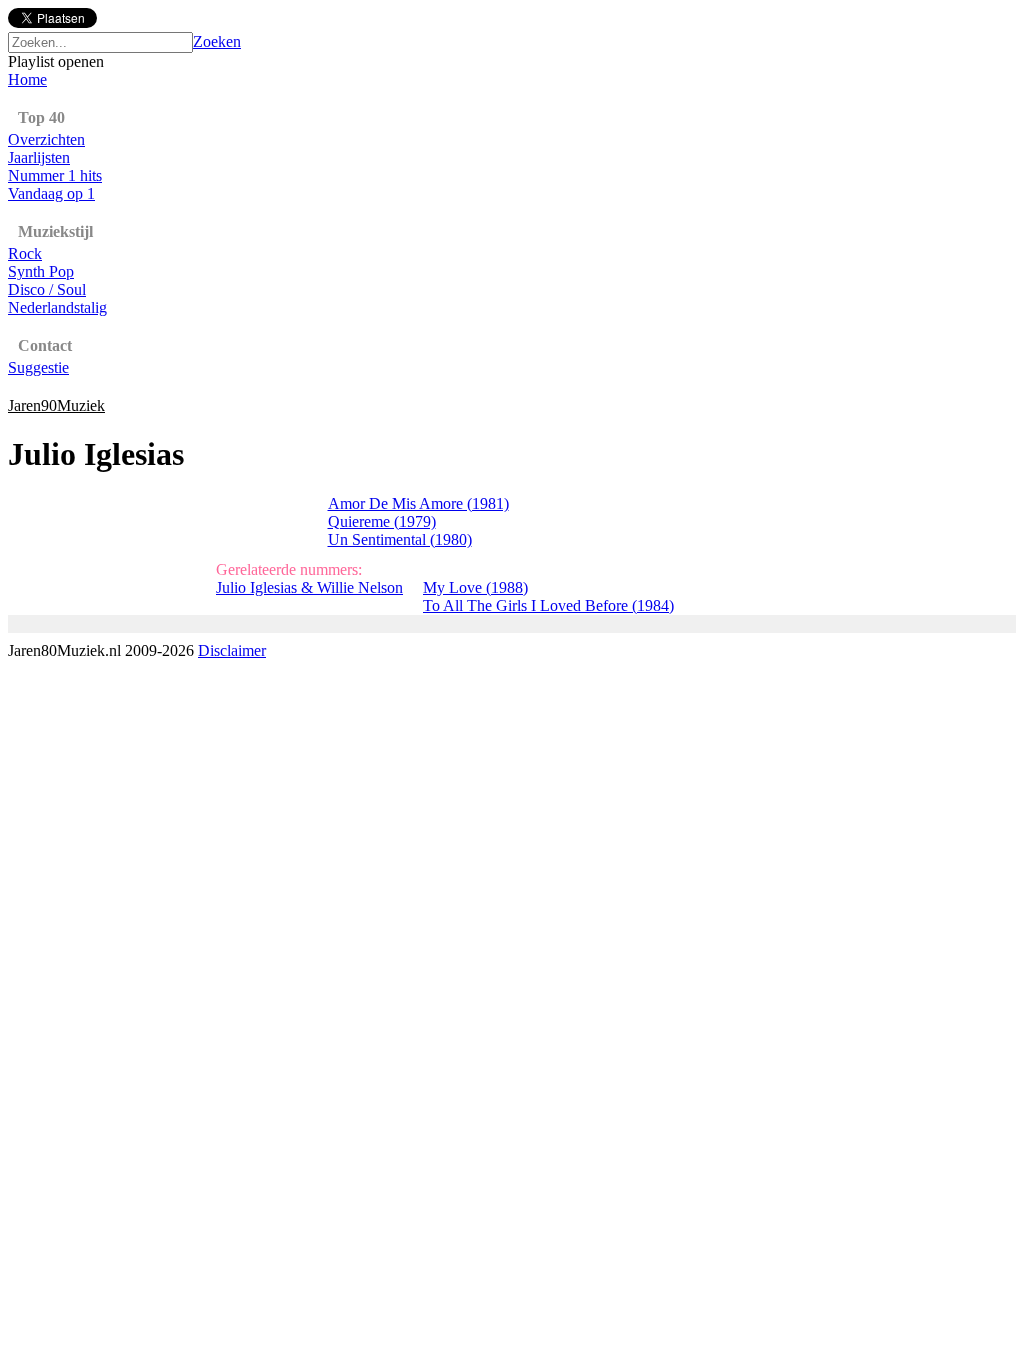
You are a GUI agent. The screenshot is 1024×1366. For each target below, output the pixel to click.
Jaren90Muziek (56, 405)
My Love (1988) (475, 587)
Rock (25, 253)
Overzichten (46, 139)
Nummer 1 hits (55, 175)
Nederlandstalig (57, 307)
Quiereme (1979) (382, 521)
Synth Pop (41, 271)
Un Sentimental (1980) (400, 539)
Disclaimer (232, 650)
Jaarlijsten (39, 157)
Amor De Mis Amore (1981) (418, 503)
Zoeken (217, 41)
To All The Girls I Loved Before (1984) (548, 605)
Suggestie (38, 367)
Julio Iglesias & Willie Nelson (309, 587)
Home (27, 79)
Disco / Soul (47, 289)
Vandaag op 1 (51, 193)
